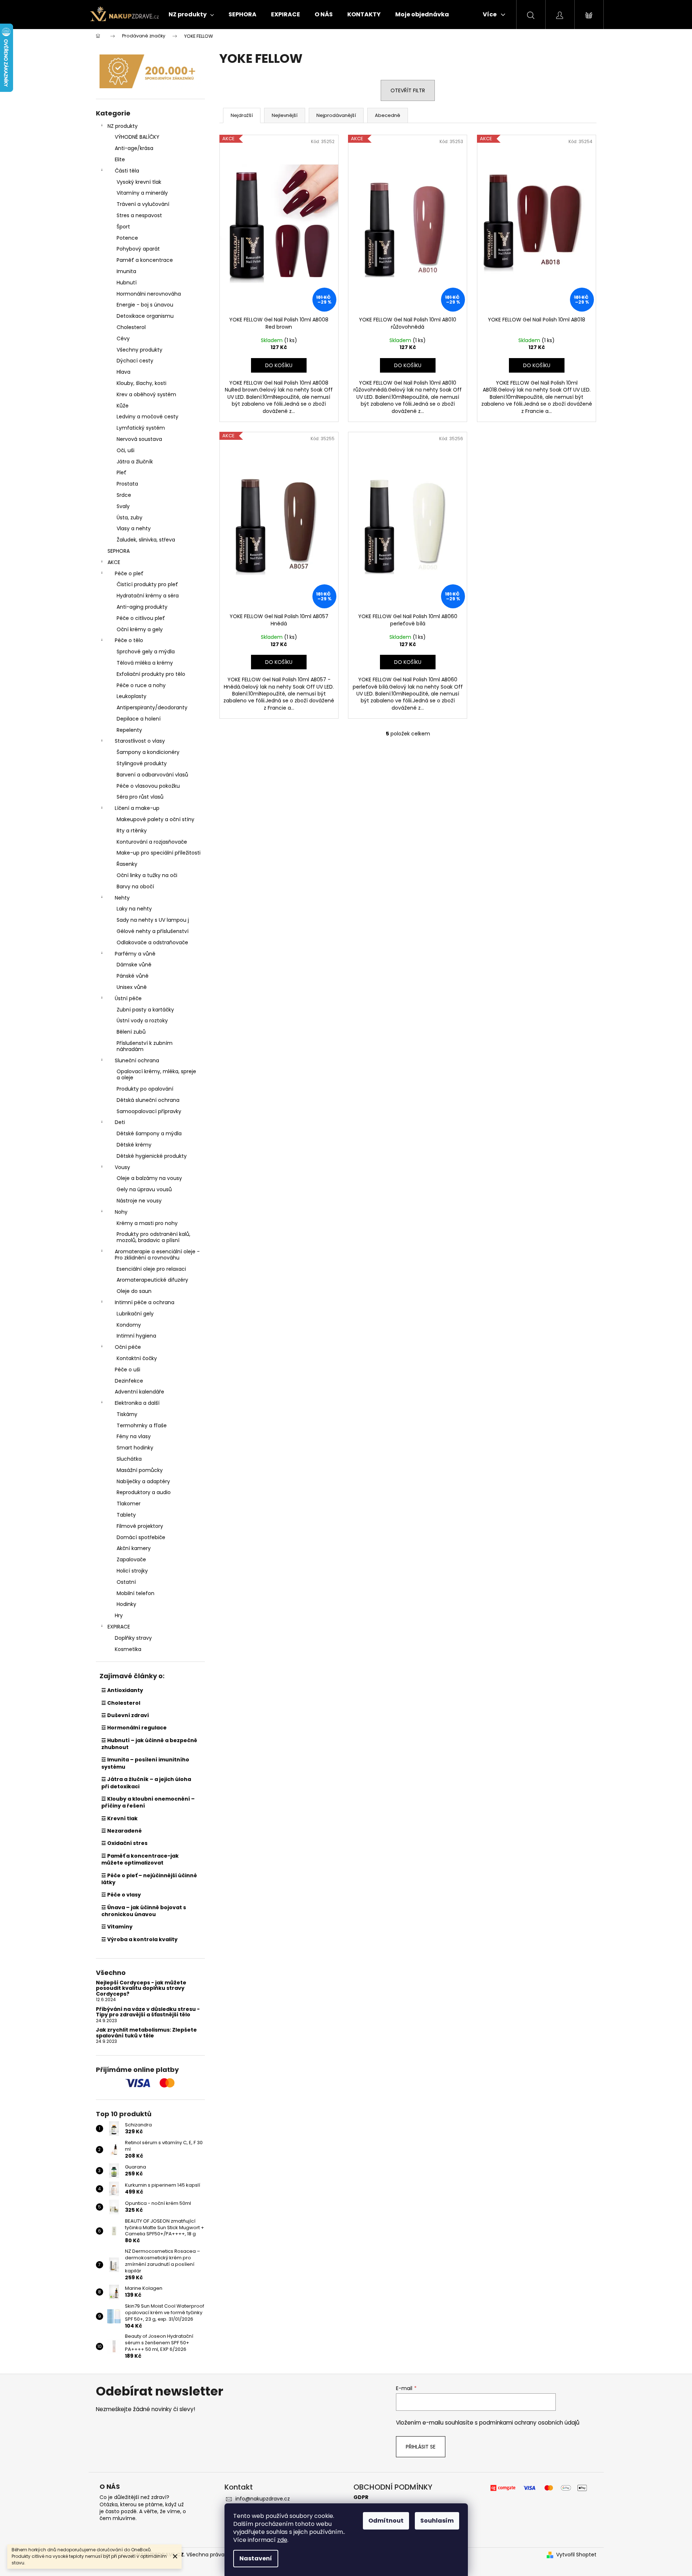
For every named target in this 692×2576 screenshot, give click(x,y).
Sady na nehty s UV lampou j (153, 920)
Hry (119, 1615)
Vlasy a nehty (134, 528)
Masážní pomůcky (140, 1470)
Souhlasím (437, 2521)
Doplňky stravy (133, 1638)
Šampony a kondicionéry (148, 752)
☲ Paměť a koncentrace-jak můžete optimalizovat (140, 1859)
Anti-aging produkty (142, 607)
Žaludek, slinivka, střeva (146, 540)
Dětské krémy (134, 1145)
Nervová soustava (139, 439)
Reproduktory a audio (144, 1492)
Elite (120, 159)
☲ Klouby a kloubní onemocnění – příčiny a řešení (148, 1802)
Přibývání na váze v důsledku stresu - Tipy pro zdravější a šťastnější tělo (148, 2012)
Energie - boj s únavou (145, 305)
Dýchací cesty (135, 361)
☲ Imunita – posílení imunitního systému (145, 1763)
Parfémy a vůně (135, 954)
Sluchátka (129, 1459)
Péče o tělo (129, 640)
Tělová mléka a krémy (145, 663)
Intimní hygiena (136, 1336)
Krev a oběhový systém (146, 394)
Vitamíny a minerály (142, 193)
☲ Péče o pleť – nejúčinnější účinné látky (149, 1879)
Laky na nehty (134, 909)
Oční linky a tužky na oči (147, 875)
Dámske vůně (134, 965)
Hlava (124, 372)
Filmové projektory (140, 1526)
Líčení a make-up (137, 808)
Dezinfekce (129, 1381)
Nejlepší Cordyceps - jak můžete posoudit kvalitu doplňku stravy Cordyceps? (141, 1988)
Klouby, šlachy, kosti (141, 383)
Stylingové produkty (142, 763)
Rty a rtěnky (132, 831)
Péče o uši (128, 1370)
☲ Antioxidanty (122, 1690)
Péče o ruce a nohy (141, 685)
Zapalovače (131, 1559)
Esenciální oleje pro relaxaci (151, 1269)
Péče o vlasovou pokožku (148, 786)
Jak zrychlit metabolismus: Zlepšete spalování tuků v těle (146, 2033)
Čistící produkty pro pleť (147, 584)
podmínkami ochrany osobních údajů (529, 2423)
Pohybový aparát (138, 249)
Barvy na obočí (135, 887)
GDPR (361, 2497)
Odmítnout (386, 2521)
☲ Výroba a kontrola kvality (139, 1939)
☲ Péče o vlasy (121, 1895)
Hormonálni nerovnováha (149, 294)
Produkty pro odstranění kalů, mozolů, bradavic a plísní (153, 1237)
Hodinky (126, 1604)
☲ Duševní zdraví (125, 1715)
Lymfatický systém (141, 428)
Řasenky (127, 864)
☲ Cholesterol (121, 1703)
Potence (127, 238)
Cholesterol (131, 327)
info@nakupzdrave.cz (263, 2499)
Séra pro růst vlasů (140, 797)
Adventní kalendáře (139, 1392)
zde (282, 2540)
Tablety (126, 1515)
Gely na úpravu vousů (144, 1189)
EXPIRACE (119, 1627)
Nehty (122, 898)
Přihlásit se (421, 2447)
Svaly (123, 506)
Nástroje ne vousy (139, 1201)
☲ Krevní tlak (120, 1818)
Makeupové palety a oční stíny (155, 819)
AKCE (114, 562)
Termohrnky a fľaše (142, 1425)
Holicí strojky (132, 1571)
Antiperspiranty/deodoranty (152, 707)
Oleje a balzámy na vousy (149, 1178)
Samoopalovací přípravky (149, 1111)
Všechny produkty (139, 350)
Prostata (127, 484)
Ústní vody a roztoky (142, 1021)
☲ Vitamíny (117, 1927)
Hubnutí (127, 283)
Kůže (123, 406)
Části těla (127, 171)
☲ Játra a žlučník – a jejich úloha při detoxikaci (146, 1783)
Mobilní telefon (135, 1593)
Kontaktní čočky (137, 1358)
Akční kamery (134, 1548)
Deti (120, 1122)
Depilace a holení (139, 719)
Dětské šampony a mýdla (149, 1133)
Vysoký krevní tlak (139, 182)
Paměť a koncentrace (145, 260)
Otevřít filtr (408, 90)
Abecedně (388, 115)
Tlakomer (129, 1504)
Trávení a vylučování (143, 204)
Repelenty (129, 730)
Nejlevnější (285, 115)
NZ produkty (123, 126)
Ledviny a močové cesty (147, 417)
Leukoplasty (131, 696)
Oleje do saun (134, 1291)
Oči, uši (126, 450)
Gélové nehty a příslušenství (153, 931)
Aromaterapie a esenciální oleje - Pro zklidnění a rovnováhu (157, 1255)
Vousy (122, 1167)
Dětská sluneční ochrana (148, 1100)
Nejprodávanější (336, 115)
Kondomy (129, 1325)
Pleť (122, 472)
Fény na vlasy (134, 1436)
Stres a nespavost (139, 215)
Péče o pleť (129, 573)
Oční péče (128, 1347)
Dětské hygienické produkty (152, 1156)
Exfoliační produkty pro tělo (151, 674)
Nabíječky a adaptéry (143, 1481)
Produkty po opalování (145, 1089)
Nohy (121, 1212)
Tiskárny (127, 1414)
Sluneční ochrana (137, 1060)
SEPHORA (119, 551)
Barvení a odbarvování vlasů (152, 775)
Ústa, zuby (130, 518)
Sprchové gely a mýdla (146, 652)
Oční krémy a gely (140, 629)
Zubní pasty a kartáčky (145, 1010)
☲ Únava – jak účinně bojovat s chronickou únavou (144, 1911)
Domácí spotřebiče (141, 1537)
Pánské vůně (133, 976)
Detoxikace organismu (145, 316)
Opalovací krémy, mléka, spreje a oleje (156, 1074)
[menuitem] (191, 15)
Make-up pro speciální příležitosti (159, 853)
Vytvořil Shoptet (576, 2555)
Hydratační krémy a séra (148, 596)
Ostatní (126, 1582)
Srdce (124, 495)
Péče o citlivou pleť (141, 618)
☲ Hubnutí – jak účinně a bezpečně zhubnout (149, 1744)
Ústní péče (128, 998)
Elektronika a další (137, 1403)
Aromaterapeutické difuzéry (152, 1280)
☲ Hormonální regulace (134, 1728)
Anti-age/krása (134, 148)
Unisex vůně (132, 987)
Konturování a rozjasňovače (152, 842)
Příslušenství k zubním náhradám (145, 1046)
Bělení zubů (131, 1032)
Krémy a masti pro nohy (147, 1223)
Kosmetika (128, 1649)
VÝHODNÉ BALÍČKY (137, 137)
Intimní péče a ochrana (145, 1302)
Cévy (123, 338)
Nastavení (256, 2558)
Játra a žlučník (135, 462)
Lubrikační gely (135, 1314)
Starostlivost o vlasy (140, 741)
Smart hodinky (135, 1448)
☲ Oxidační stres (124, 1843)
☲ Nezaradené (122, 1831)
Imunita (126, 271)
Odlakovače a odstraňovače (152, 942)
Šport (123, 227)
